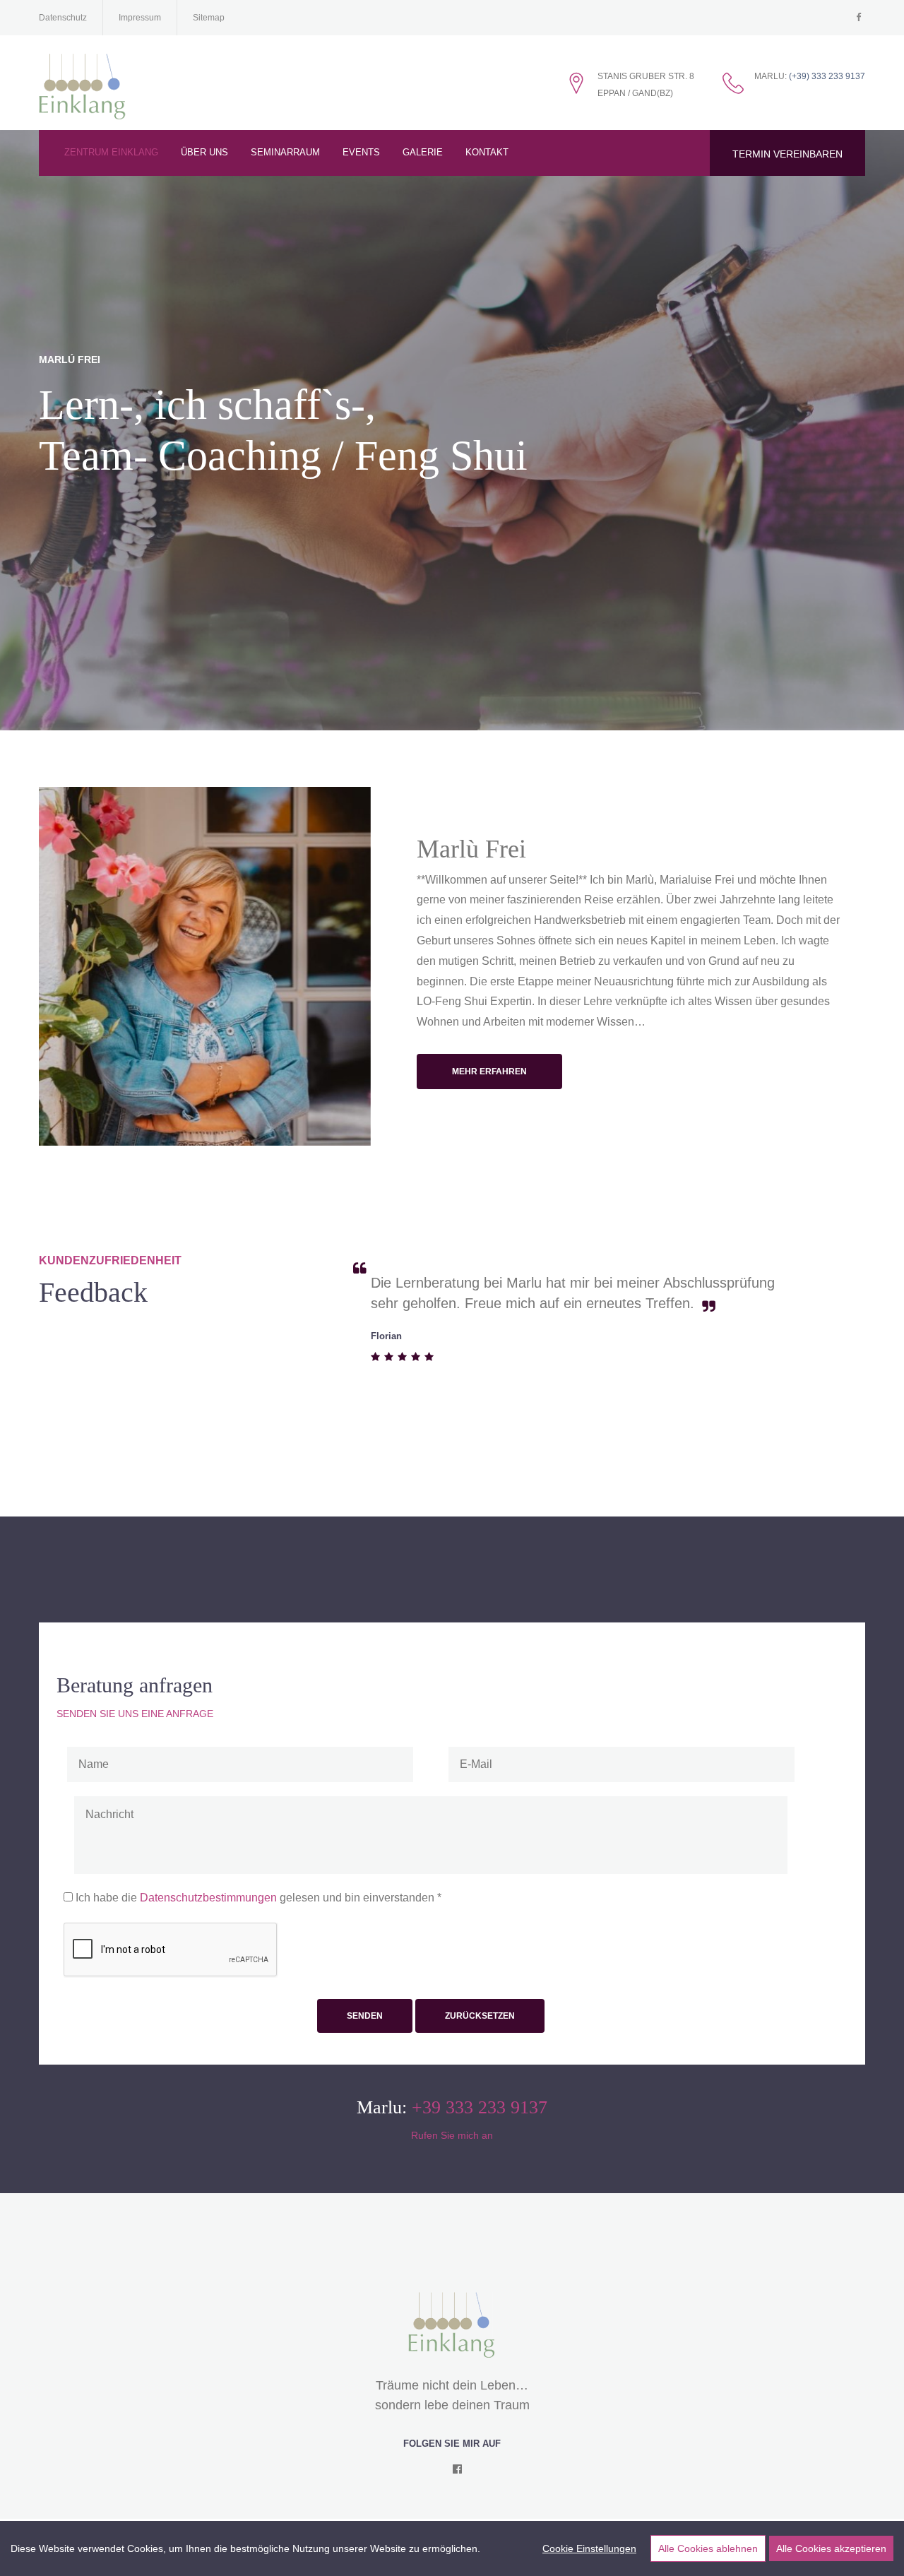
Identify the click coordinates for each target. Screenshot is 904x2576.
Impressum (140, 18)
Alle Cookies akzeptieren (831, 2548)
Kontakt (487, 152)
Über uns (204, 152)
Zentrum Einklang (111, 152)
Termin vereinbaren (787, 154)
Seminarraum (285, 152)
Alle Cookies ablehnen (708, 2548)
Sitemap (209, 18)
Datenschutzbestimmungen (210, 1898)
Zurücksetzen (480, 2016)
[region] (452, 2548)
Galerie (423, 152)
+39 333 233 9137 (480, 2107)
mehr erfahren (489, 1072)
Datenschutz (63, 18)
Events (361, 152)
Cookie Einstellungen (589, 2548)
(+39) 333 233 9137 (827, 76)
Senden (365, 2016)
